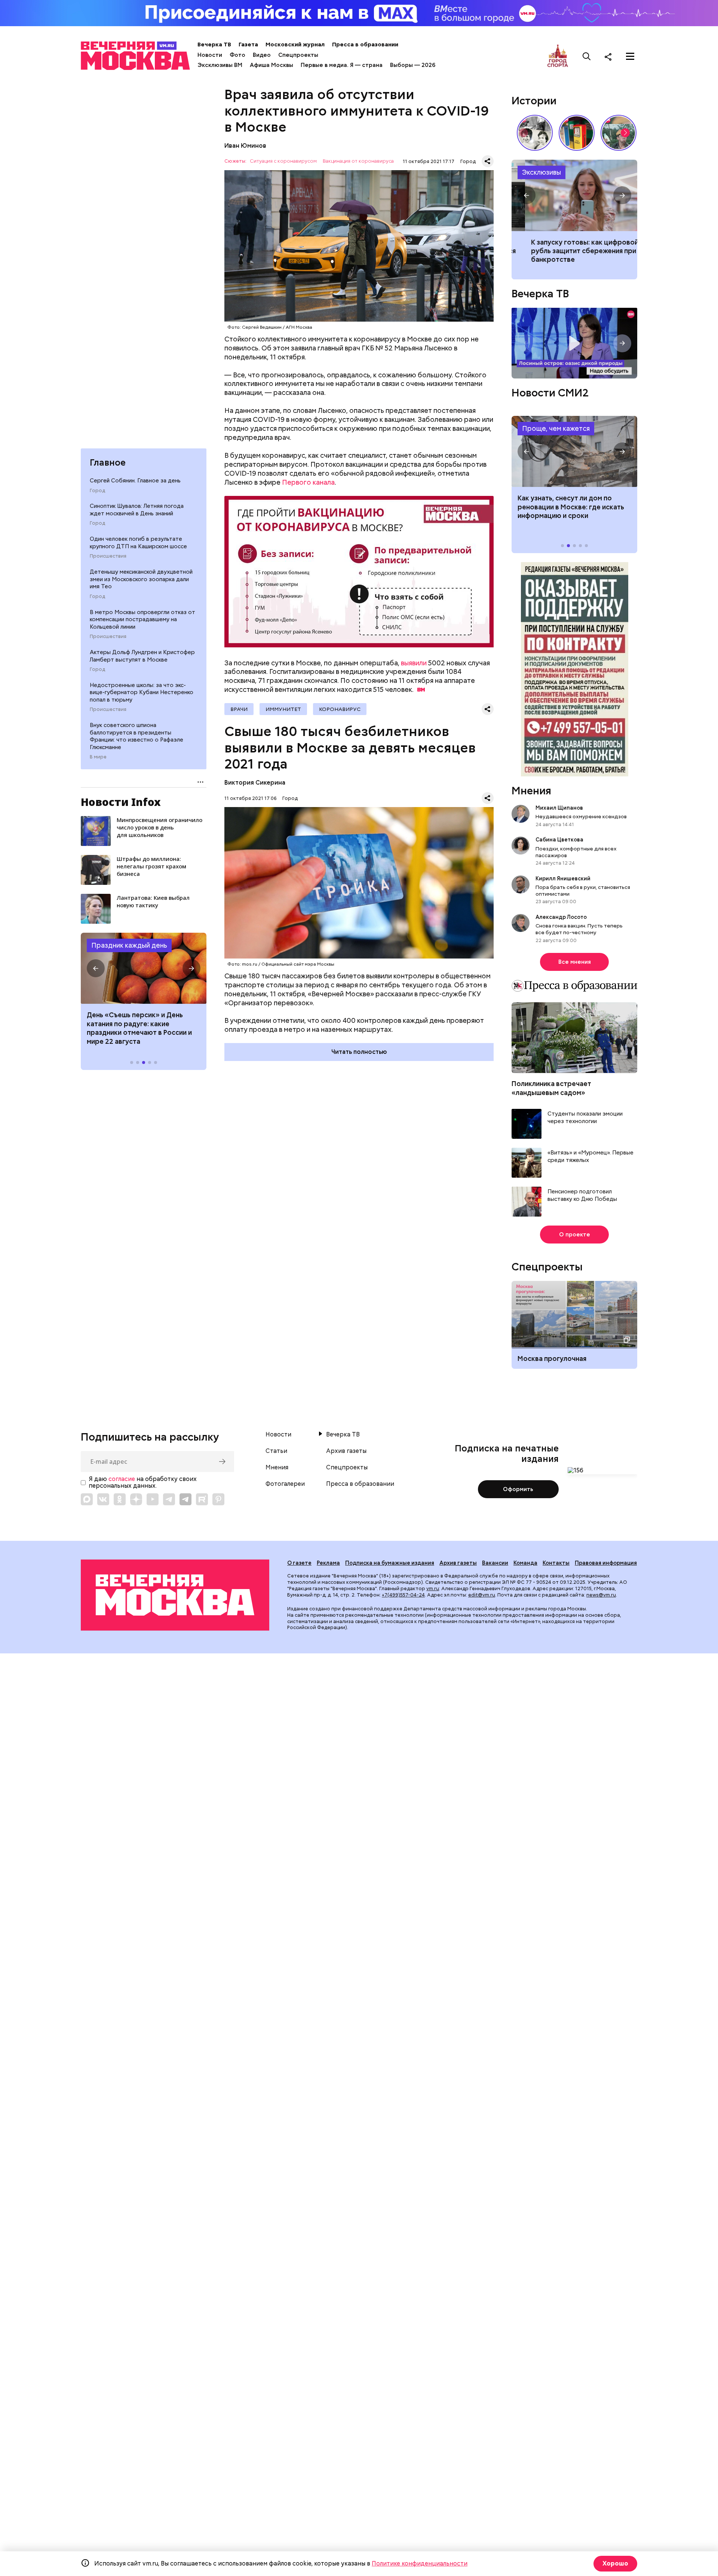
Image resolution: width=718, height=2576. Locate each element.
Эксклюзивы (541, 172)
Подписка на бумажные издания (390, 1563)
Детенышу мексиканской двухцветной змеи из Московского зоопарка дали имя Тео (141, 579)
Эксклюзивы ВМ (220, 65)
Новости (210, 55)
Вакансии (495, 1563)
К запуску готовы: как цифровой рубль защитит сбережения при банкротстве (574, 195)
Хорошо (615, 2563)
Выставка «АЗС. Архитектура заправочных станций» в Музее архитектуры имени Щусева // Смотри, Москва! (577, 133)
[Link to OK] (120, 1499)
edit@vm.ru (482, 1595)
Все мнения (575, 962)
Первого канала (308, 482)
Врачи (239, 709)
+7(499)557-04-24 (403, 1595)
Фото (237, 55)
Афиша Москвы (271, 65)
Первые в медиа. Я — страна (342, 65)
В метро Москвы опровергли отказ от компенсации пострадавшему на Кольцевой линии (142, 620)
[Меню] (630, 56)
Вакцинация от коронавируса (358, 161)
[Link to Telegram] (169, 1499)
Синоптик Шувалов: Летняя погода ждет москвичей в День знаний (137, 510)
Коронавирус (340, 709)
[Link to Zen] (136, 1499)
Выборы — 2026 (413, 65)
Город (97, 491)
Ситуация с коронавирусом (283, 161)
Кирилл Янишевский (563, 878)
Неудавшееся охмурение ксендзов (581, 816)
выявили (414, 663)
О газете (299, 1563)
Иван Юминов (245, 146)
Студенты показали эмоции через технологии (585, 1118)
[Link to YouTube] (153, 1499)
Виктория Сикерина (255, 783)
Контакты (556, 1563)
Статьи (276, 1451)
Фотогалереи (285, 1484)
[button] (96, 968)
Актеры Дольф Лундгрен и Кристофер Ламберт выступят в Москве (142, 656)
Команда (525, 1563)
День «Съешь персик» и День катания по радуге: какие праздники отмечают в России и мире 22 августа (139, 1028)
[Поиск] (587, 56)
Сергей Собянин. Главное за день (135, 481)
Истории (534, 101)
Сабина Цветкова (559, 840)
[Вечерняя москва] (175, 1595)
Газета (248, 45)
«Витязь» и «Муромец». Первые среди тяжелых (590, 1157)
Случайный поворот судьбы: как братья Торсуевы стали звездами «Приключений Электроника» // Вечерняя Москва (535, 133)
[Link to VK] (103, 1499)
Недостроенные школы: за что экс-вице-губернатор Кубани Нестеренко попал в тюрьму (142, 692)
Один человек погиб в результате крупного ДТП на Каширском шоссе (138, 543)
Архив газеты (346, 1451)
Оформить (518, 1489)
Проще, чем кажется (556, 428)
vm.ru (433, 1588)
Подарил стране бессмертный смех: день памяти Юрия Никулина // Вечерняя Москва (619, 133)
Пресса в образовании (365, 45)
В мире (98, 757)
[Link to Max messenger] (87, 1499)
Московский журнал (295, 45)
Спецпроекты (298, 55)
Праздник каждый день (129, 945)
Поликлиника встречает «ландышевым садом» (551, 1088)
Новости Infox (121, 802)
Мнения (531, 791)
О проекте (575, 1235)
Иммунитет (283, 709)
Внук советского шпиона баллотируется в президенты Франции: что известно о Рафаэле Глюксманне (136, 736)
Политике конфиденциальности (420, 2563)
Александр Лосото (561, 917)
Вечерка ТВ (214, 45)
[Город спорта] (558, 56)
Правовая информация (606, 1563)
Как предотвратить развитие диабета (574, 451)
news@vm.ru (601, 1595)
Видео (262, 55)
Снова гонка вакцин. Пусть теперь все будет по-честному (579, 929)
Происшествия (108, 556)
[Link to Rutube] (202, 1499)
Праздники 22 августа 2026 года (144, 968)
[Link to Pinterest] (218, 1499)
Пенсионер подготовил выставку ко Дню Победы (582, 1195)
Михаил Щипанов (559, 808)
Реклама (328, 1563)
